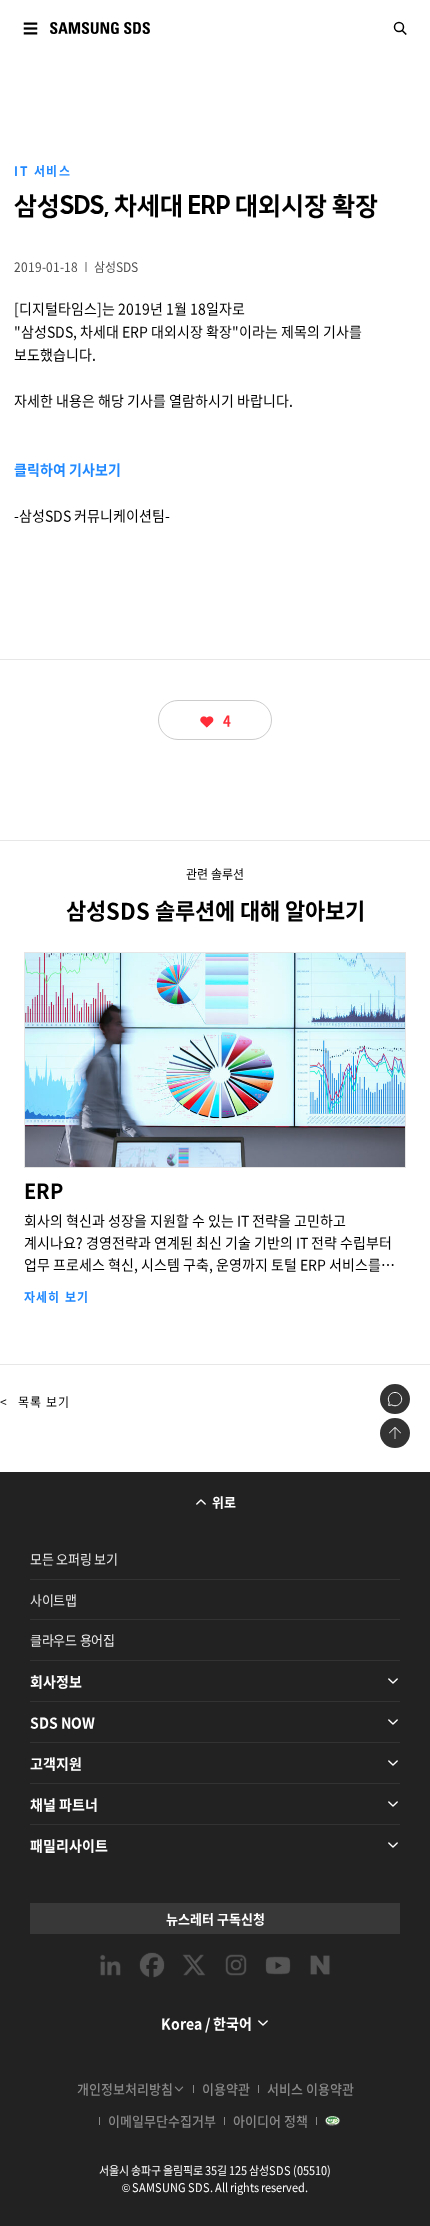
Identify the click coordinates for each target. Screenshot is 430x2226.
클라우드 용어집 (72, 1639)
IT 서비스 (42, 171)
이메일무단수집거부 (162, 2120)
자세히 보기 (56, 1297)
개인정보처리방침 (125, 2088)
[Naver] (320, 1965)
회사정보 (56, 1681)
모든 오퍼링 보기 (74, 1558)
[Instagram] (236, 1965)
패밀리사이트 (69, 1845)
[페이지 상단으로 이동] (395, 1433)
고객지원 (56, 1763)
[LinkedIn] (110, 1965)
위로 (224, 1501)
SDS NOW (62, 1722)
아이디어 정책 (270, 2120)
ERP (215, 1166)
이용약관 (226, 2088)
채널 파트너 (64, 1804)
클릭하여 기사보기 (67, 469)
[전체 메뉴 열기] (30, 28)
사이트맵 (53, 1599)
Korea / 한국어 (206, 2023)
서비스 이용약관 (310, 2088)
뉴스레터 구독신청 (215, 1918)
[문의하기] (395, 1399)
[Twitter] (194, 1965)
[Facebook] (152, 1965)
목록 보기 (35, 1402)
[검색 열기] (400, 28)
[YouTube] (278, 1965)
